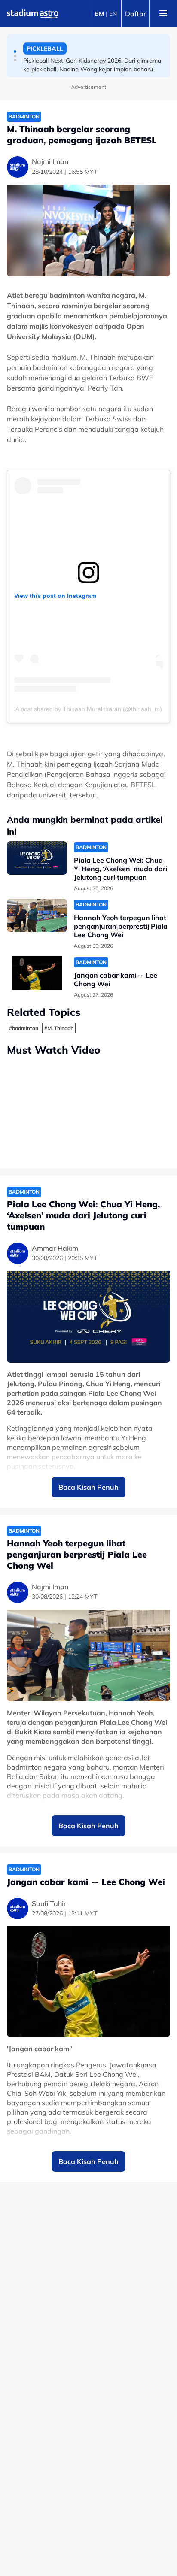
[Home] (33, 14)
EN (113, 14)
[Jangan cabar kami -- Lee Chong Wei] (37, 973)
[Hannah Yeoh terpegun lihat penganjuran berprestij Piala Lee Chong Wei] (37, 916)
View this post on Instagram (55, 596)
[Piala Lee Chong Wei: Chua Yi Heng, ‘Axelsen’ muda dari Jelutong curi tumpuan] (37, 858)
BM (99, 14)
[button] (15, 52)
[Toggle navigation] (163, 14)
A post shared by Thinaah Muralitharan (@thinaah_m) (89, 709)
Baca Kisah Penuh (88, 1487)
